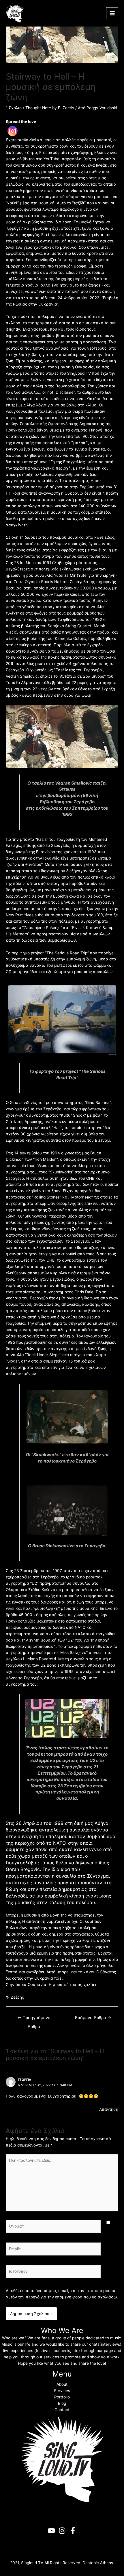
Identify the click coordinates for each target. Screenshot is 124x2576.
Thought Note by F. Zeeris (50, 108)
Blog (62, 2403)
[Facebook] (73, 2531)
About (62, 2384)
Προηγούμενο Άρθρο (34, 2019)
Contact (62, 2410)
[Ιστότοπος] (53, 2273)
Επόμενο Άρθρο (93, 2018)
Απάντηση (109, 2109)
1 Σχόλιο (14, 108)
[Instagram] (13, 131)
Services (62, 2391)
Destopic (91, 2563)
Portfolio (62, 2397)
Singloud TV (32, 2563)
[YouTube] (51, 2531)
